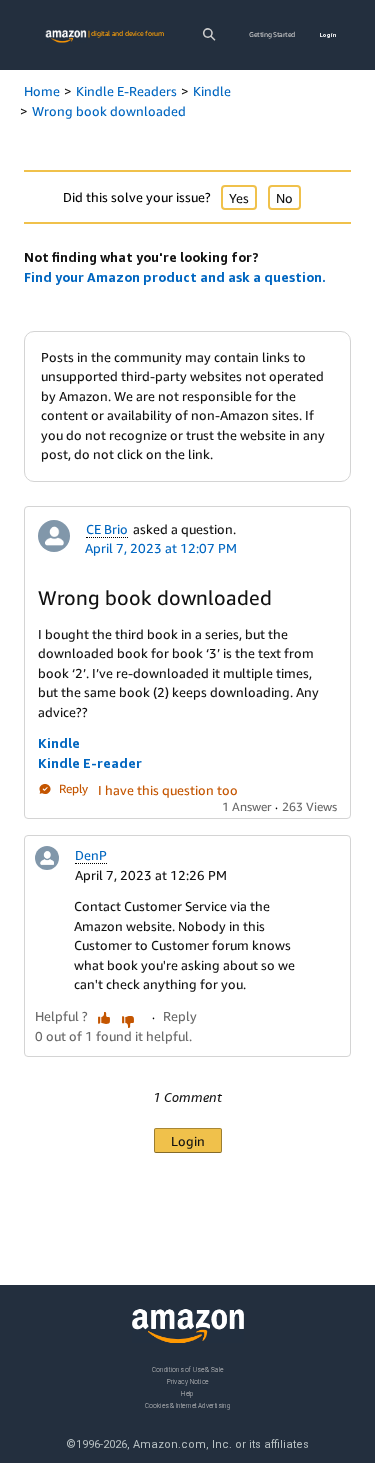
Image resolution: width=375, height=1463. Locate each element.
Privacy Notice (188, 1381)
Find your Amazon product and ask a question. (175, 277)
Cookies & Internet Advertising (188, 1405)
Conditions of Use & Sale (187, 1369)
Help (187, 1393)
